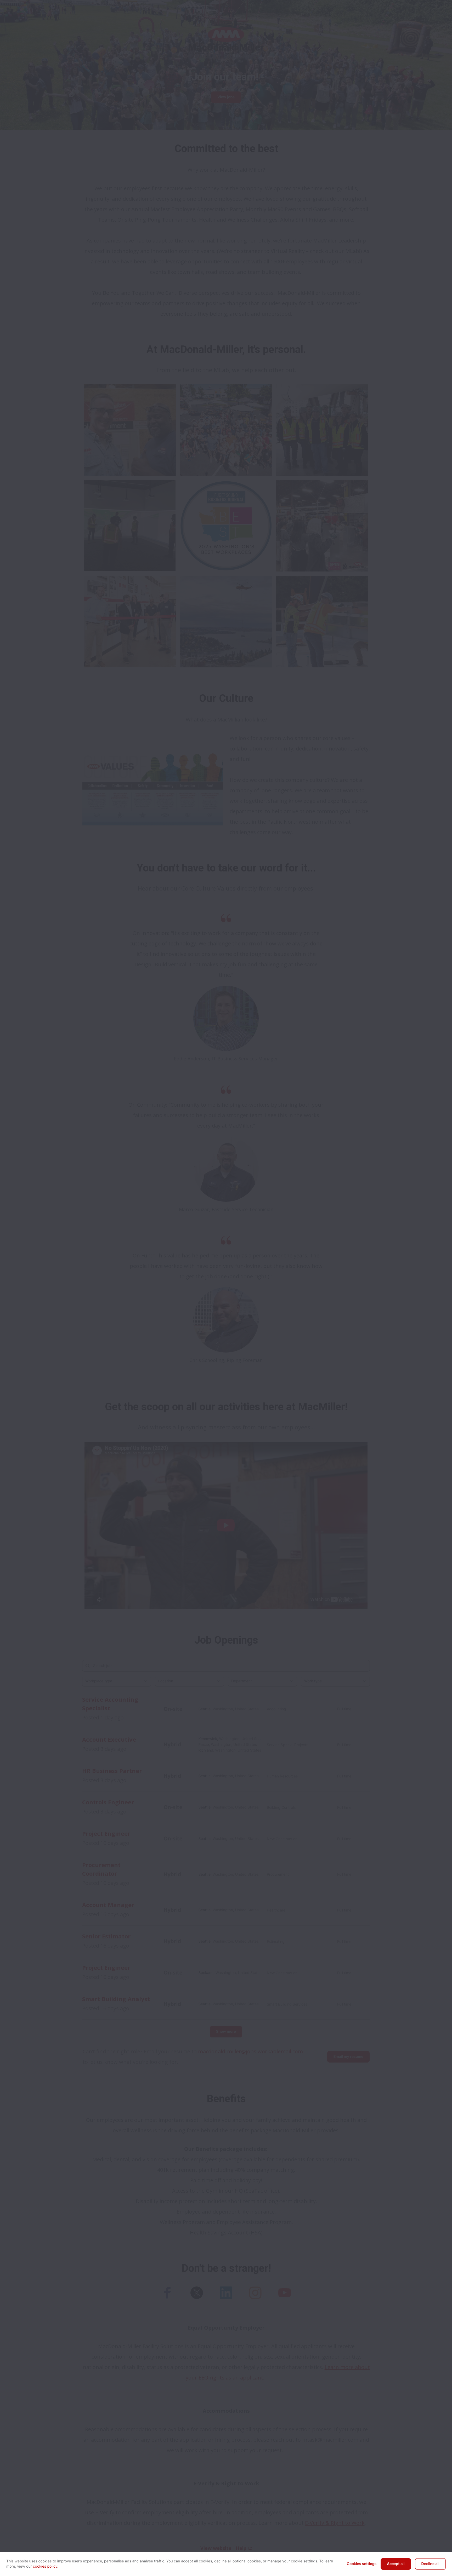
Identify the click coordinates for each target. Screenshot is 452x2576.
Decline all (430, 2564)
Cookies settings (362, 2564)
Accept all (396, 2564)
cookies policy (45, 2566)
